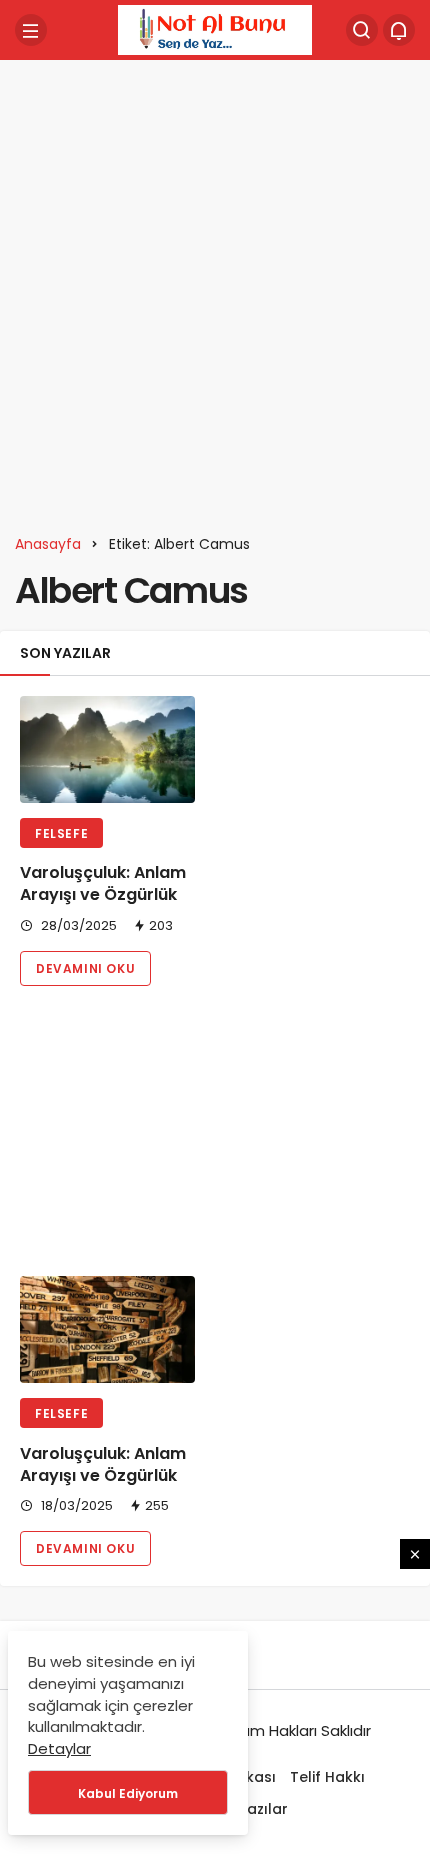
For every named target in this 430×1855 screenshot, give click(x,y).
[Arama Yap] (362, 30)
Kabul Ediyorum (128, 1793)
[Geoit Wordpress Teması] (214, 28)
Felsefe (61, 833)
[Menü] (31, 30)
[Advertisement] (215, 290)
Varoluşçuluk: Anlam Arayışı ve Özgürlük (103, 884)
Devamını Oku (85, 968)
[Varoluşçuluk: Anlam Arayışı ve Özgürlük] (107, 749)
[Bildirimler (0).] (399, 30)
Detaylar (59, 1748)
